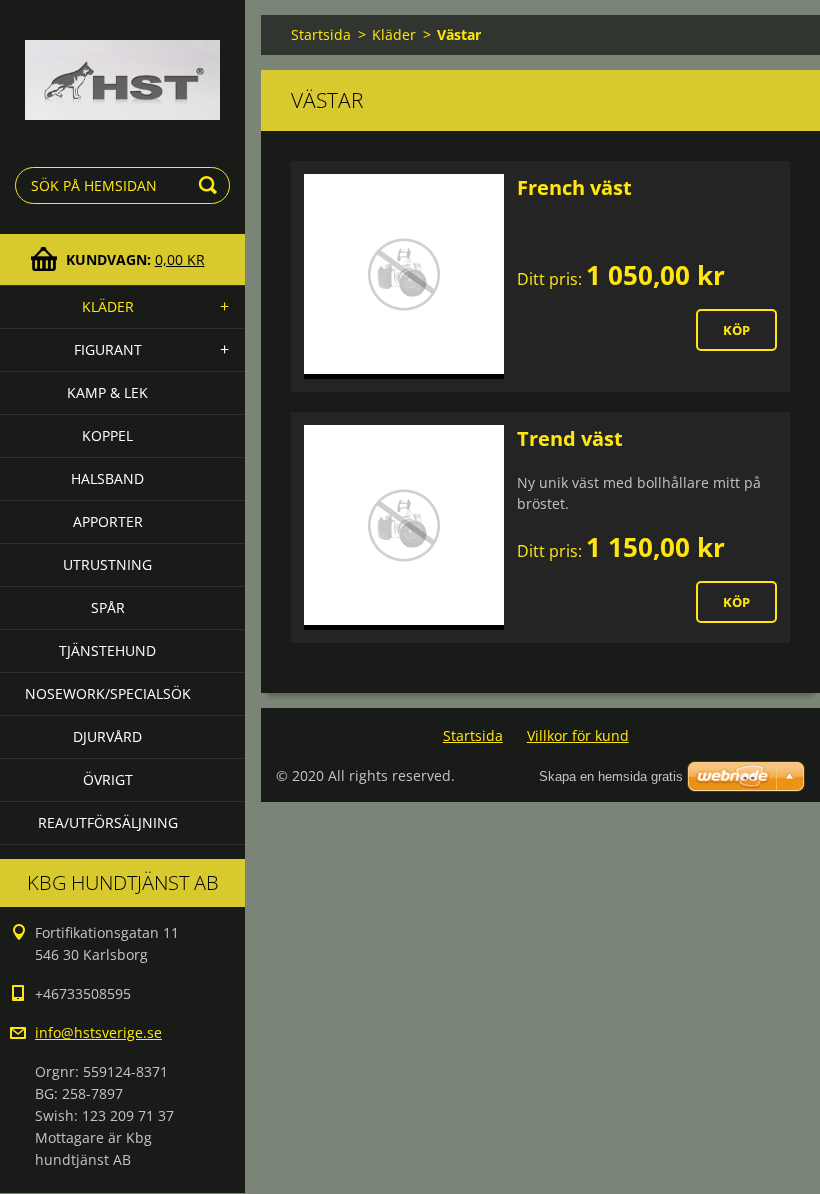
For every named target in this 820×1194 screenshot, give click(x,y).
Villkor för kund (578, 735)
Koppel (107, 435)
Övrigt (108, 779)
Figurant (108, 349)
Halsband (107, 478)
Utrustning (107, 564)
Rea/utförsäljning (108, 822)
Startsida (321, 34)
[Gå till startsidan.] (122, 66)
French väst (574, 187)
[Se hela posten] (404, 276)
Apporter (108, 521)
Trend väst (570, 438)
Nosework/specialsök (108, 693)
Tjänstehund (107, 650)
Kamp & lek (107, 392)
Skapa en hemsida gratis (611, 776)
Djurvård (107, 736)
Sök (211, 185)
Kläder (108, 306)
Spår (108, 607)
